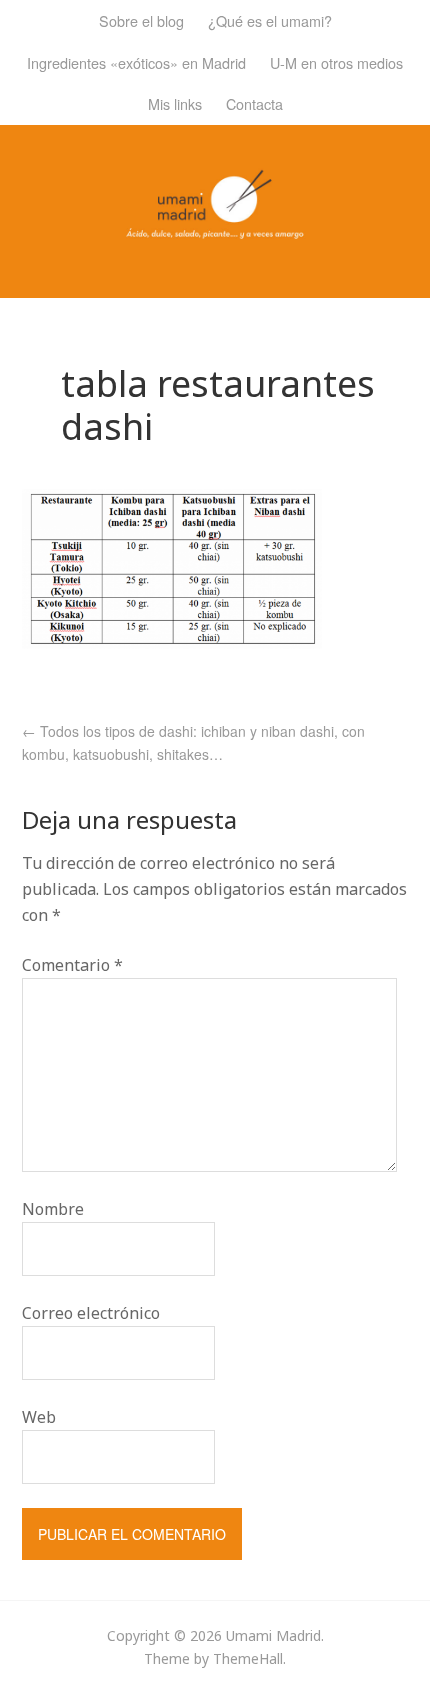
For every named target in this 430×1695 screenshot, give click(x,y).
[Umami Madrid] (215, 226)
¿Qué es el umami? (270, 20)
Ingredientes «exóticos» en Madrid (136, 62)
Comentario (72, 965)
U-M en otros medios (336, 62)
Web (39, 1417)
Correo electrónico (91, 1313)
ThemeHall (248, 1658)
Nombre (53, 1209)
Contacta (254, 103)
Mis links (175, 103)
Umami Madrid (273, 1635)
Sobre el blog (141, 20)
